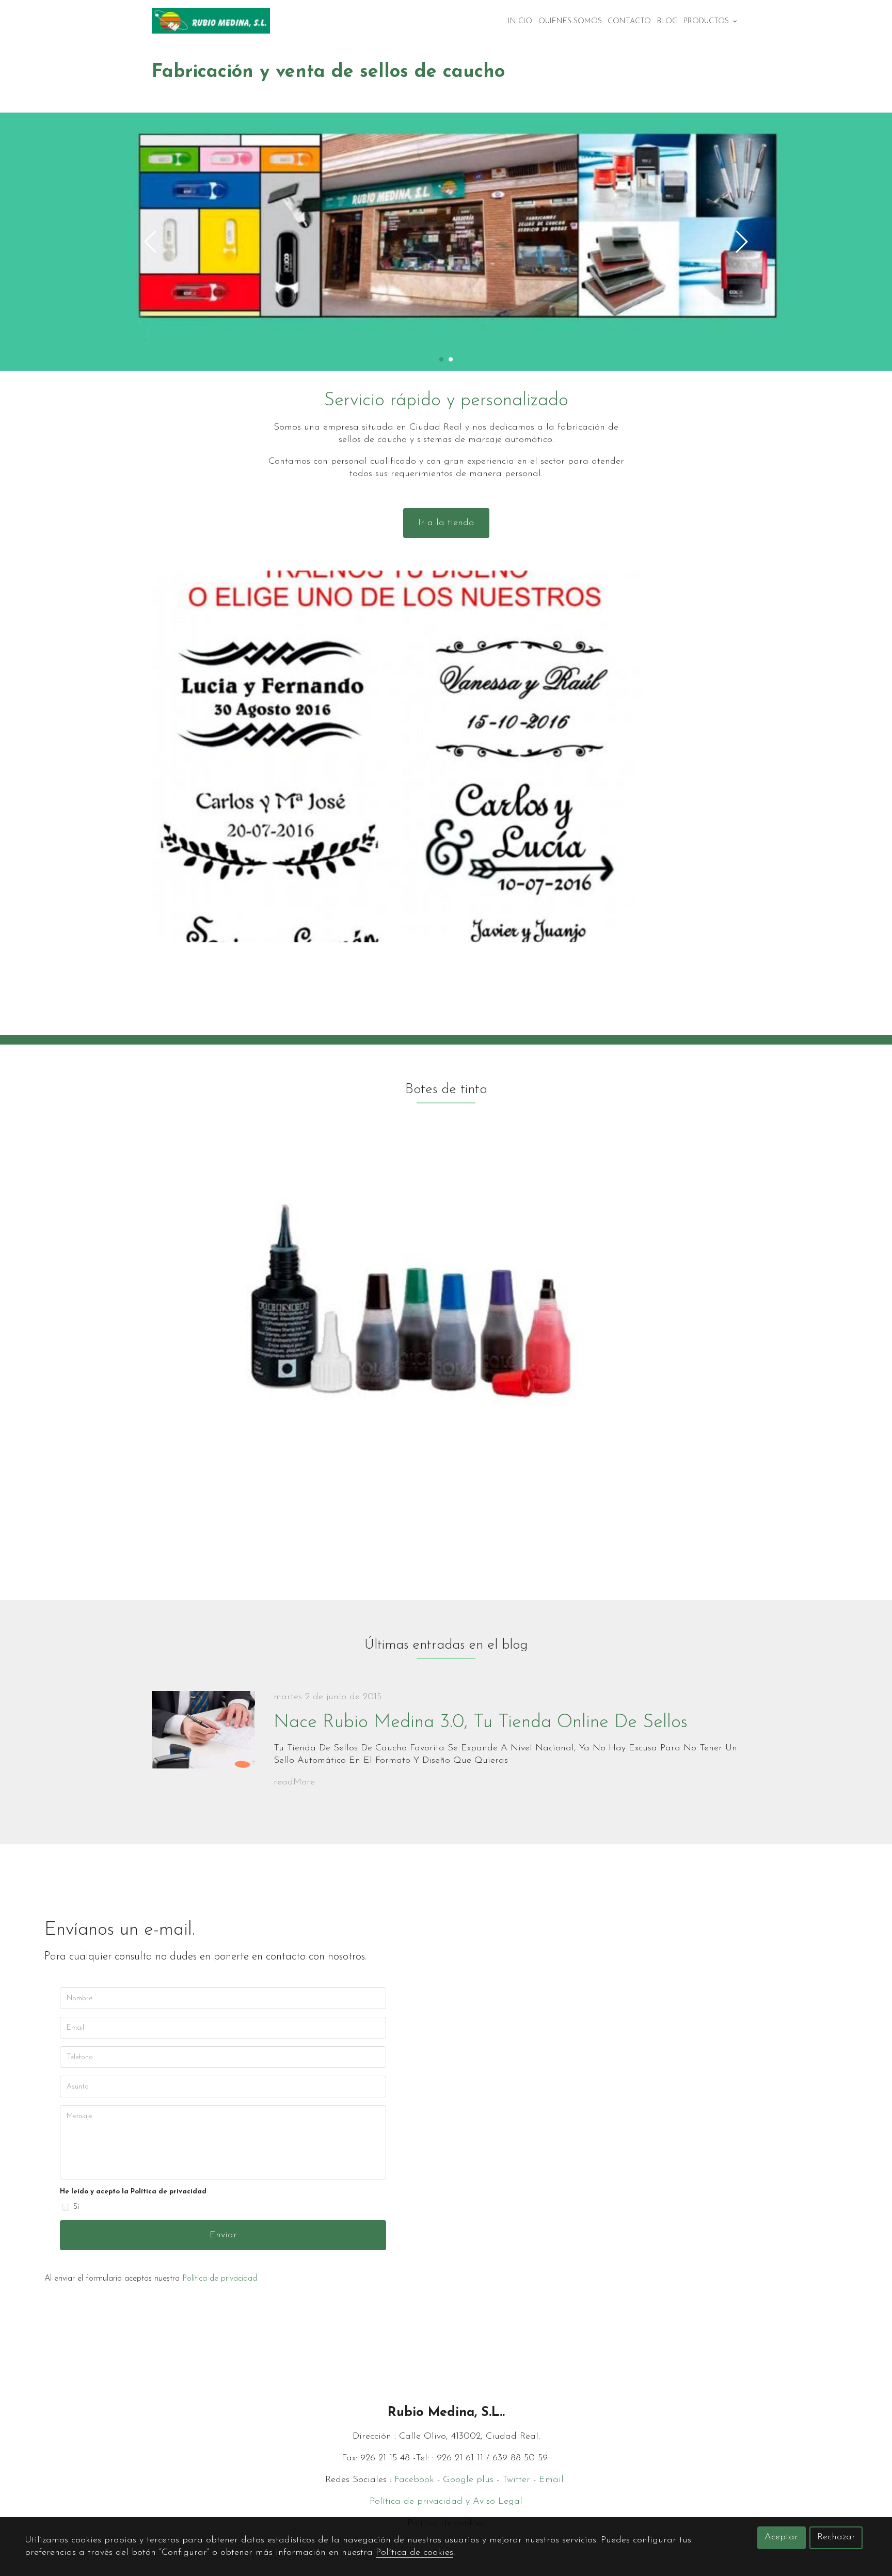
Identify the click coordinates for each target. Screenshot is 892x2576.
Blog (667, 21)
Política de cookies (415, 2553)
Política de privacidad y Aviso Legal (446, 2502)
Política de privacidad (220, 2279)
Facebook (414, 2480)
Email (553, 2480)
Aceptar (781, 2537)
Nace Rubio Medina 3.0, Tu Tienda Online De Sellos (481, 1722)
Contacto (629, 21)
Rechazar (836, 2537)
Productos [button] (707, 21)
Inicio (520, 21)
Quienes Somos (570, 21)
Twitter (516, 2480)
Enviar (223, 2235)
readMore (294, 1782)
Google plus (470, 2480)
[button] (741, 242)
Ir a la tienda (446, 523)
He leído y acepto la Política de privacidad (133, 2192)
